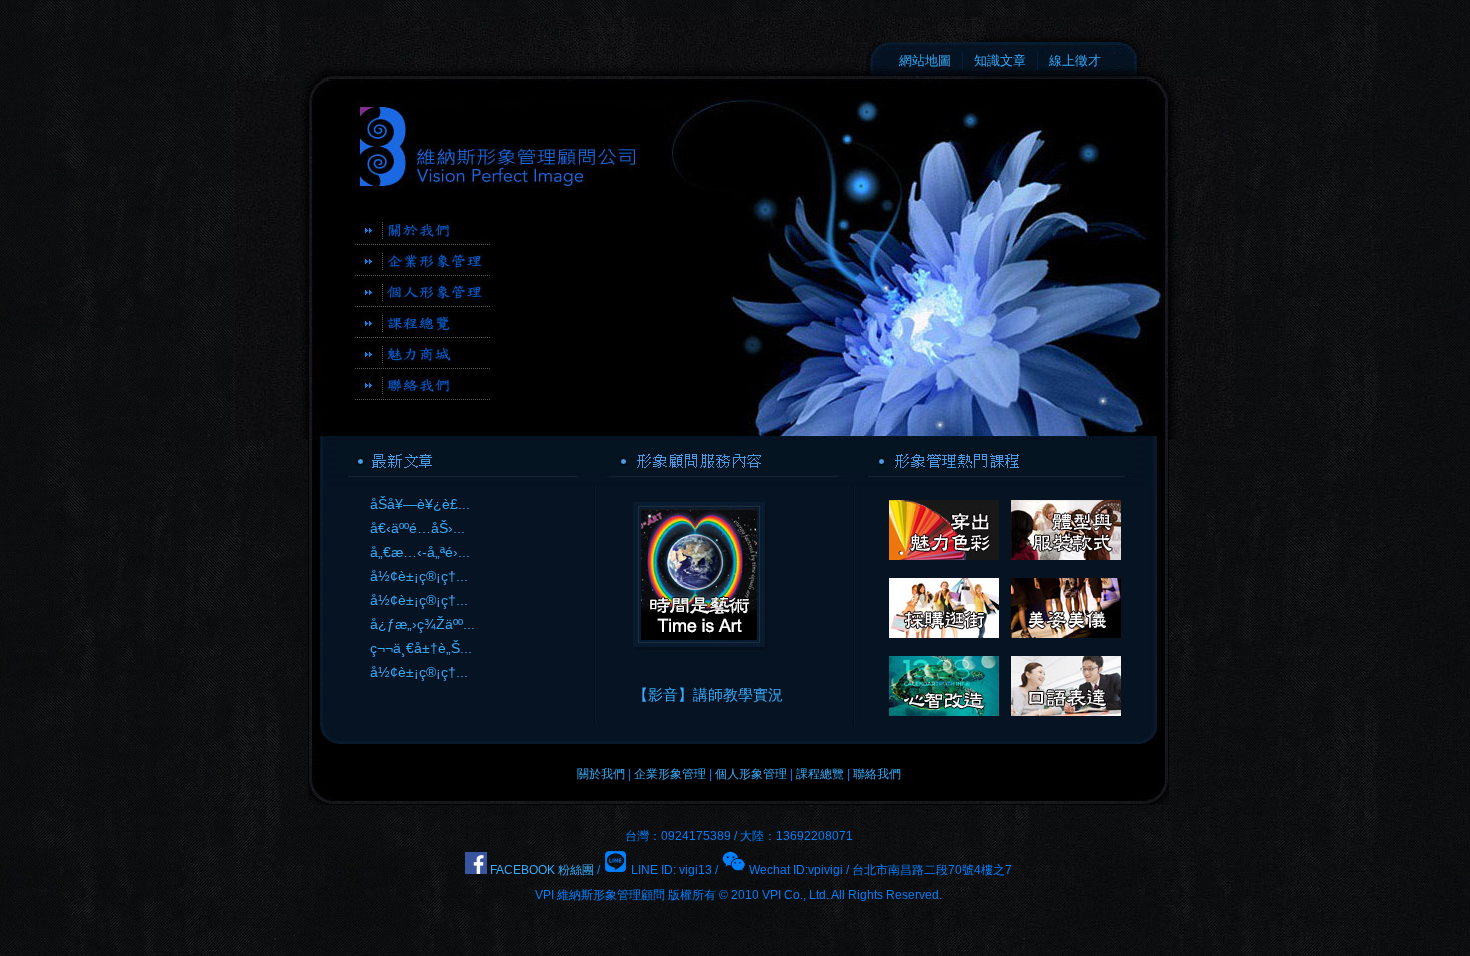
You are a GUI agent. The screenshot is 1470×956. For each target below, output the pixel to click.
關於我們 (601, 774)
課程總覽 (820, 774)
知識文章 (1000, 60)
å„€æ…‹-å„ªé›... (420, 552)
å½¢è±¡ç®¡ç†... (419, 576)
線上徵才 (1075, 60)
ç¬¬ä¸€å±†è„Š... (421, 648)
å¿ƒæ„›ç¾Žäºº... (422, 624)
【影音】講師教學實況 (708, 694)
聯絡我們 (877, 774)
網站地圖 (925, 60)
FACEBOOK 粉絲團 (540, 870)
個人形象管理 (751, 774)
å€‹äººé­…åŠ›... (417, 528)
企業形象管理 (670, 774)
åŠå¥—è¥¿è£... (420, 504)
